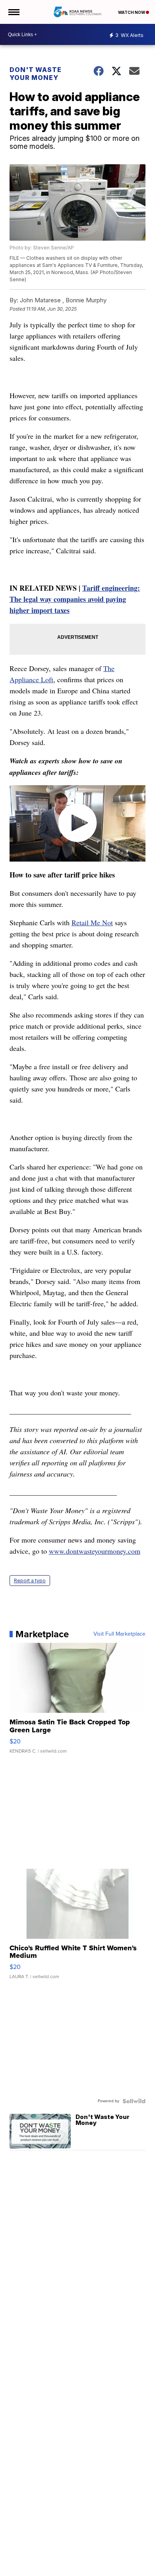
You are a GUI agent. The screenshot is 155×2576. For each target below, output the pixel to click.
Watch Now (132, 12)
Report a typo (30, 1581)
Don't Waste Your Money (36, 74)
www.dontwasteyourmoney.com (95, 1551)
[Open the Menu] (13, 12)
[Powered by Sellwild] (134, 2101)
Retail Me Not (92, 922)
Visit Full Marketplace (119, 1634)
